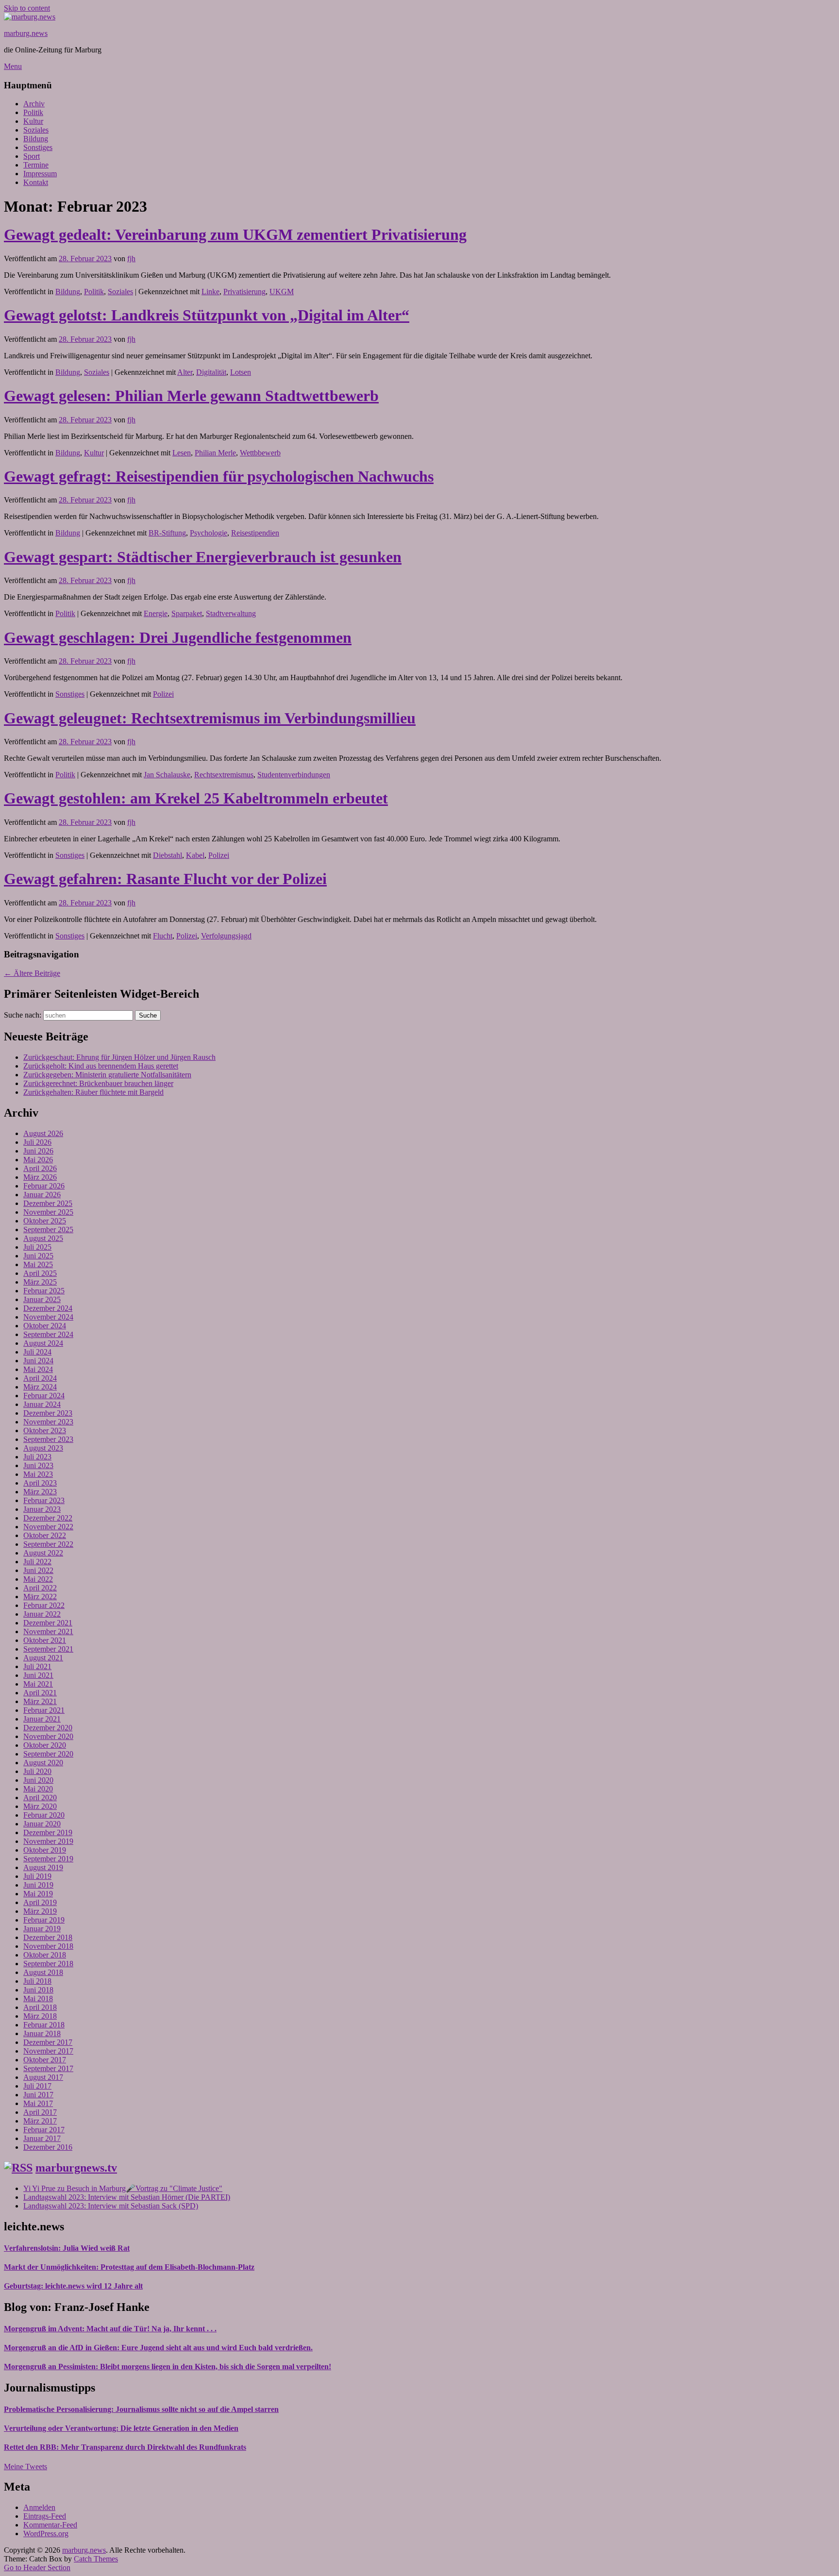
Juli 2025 (37, 1247)
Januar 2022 (42, 1614)
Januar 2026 (42, 1195)
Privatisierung (244, 292)
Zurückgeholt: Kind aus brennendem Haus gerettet (101, 1066)
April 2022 (40, 1588)
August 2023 (43, 1448)
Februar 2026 (44, 1186)
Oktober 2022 (45, 1535)
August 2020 (43, 1763)
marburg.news (26, 33)
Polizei (163, 694)
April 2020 (40, 1798)
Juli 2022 (37, 1562)
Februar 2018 (44, 2025)
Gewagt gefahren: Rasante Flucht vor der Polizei (165, 879)
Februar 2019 (44, 1920)
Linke (210, 292)
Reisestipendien (255, 533)
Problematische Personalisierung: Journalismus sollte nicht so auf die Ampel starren (141, 2409)
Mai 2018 (38, 1999)
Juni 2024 (38, 1361)
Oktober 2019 (45, 1850)
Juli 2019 (37, 1876)
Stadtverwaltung (231, 613)
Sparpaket (187, 613)
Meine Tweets (25, 2467)
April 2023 (40, 1483)
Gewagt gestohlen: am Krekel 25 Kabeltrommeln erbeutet (196, 798)
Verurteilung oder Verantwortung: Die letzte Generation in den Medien (121, 2428)
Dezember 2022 (48, 1518)
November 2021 (48, 1631)
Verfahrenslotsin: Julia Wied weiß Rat (67, 2248)
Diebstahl (168, 855)
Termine (36, 165)
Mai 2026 (38, 1160)
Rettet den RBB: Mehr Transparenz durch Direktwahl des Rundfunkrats (125, 2447)
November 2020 (48, 1736)
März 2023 (40, 1492)
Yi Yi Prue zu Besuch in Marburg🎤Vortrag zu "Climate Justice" (123, 2188)
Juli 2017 (37, 2086)
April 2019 (40, 1902)
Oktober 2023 (45, 1430)
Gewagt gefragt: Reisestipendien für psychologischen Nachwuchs (219, 476)
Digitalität (211, 372)
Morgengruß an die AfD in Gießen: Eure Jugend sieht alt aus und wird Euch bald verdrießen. (158, 2348)
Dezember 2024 (48, 1308)
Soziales (36, 130)
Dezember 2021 (48, 1623)
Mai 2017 (38, 2103)
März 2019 (40, 1911)
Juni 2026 (38, 1151)
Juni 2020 (38, 1780)
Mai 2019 (38, 1894)
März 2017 (40, 2121)
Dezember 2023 (48, 1413)
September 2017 (48, 2068)
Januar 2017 (42, 2138)
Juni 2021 (38, 1675)
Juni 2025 (38, 1256)
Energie (156, 613)
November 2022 (48, 1527)
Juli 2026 (37, 1142)
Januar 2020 (42, 1824)
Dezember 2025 (48, 1203)
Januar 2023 (42, 1509)
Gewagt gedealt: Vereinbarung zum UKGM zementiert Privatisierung (235, 234)
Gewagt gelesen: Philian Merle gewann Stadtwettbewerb (191, 396)
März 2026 (40, 1177)
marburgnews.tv (76, 2168)
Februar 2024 (44, 1396)
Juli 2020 (37, 1771)
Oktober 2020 (45, 1745)
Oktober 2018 (45, 1955)
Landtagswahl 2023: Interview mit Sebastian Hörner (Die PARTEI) (127, 2197)
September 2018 (48, 1964)
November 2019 (48, 1841)
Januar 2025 (42, 1299)
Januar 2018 (42, 2033)
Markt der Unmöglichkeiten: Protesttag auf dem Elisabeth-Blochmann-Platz (129, 2267)
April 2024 (40, 1378)
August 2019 (43, 1867)
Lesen (182, 453)
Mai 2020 (38, 1789)
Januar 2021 (42, 1719)
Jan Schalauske (167, 775)
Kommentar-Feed (50, 2525)
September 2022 (48, 1544)
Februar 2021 (44, 1710)
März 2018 (40, 2016)
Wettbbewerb (260, 453)
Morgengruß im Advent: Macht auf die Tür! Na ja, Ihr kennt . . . (110, 2329)
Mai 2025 (38, 1264)
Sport (32, 156)
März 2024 (40, 1387)
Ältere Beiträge (32, 973)
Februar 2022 (44, 1605)
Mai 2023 (38, 1474)
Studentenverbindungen (294, 775)
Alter (185, 372)
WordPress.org (46, 2534)
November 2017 (48, 2051)
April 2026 (40, 1168)
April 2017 (40, 2112)
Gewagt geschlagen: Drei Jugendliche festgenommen (178, 637)
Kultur (33, 121)
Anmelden (39, 2507)
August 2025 (43, 1238)
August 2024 (43, 1343)
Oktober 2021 (45, 1640)
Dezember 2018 (48, 1937)
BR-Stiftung (167, 533)
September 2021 (48, 1649)
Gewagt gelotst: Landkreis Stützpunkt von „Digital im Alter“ (207, 315)
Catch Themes (96, 2559)
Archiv (34, 104)
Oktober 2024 (45, 1326)
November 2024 (48, 1317)
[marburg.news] (30, 17)
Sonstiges (38, 147)
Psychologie (209, 533)
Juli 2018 (37, 1981)
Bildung (36, 139)
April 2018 (40, 2007)
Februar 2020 (44, 1815)
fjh (131, 259)
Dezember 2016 (48, 2147)
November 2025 (48, 1212)
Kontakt (36, 182)
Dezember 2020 (48, 1728)
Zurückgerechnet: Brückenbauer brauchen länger (98, 1083)
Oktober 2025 (45, 1221)
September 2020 (48, 1754)
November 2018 (48, 1946)
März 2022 (40, 1597)
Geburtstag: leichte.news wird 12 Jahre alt (73, 2286)
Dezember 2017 (48, 2042)
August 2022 (43, 1553)
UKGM (282, 292)
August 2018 (43, 1972)
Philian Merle (215, 453)
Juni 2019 (38, 1885)
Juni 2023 (38, 1465)
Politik (33, 112)
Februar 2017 (44, 2130)
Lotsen (241, 372)
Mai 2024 (38, 1369)
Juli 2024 (37, 1352)
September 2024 (48, 1334)
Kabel (195, 855)
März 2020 (40, 1806)
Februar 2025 (44, 1291)
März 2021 (40, 1701)
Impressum (40, 174)
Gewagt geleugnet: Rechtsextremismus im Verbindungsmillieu (210, 718)
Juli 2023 (37, 1457)
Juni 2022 (38, 1570)
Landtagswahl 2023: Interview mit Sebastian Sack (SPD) (111, 2206)
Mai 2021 (38, 1684)
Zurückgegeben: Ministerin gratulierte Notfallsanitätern (107, 1075)
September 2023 (48, 1439)
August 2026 (43, 1133)
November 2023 (48, 1422)
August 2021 (43, 1658)
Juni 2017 (38, 2095)
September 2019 (48, 1859)
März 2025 (40, 1282)
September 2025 (48, 1229)
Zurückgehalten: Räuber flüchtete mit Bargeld (93, 1092)
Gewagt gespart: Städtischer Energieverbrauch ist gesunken (203, 557)
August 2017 (43, 2077)
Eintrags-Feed (45, 2516)
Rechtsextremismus (224, 775)
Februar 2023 (44, 1500)
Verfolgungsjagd (226, 936)
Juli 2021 (37, 1666)
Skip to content (27, 8)
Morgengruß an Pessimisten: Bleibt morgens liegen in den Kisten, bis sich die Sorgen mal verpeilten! (168, 2367)
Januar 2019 (42, 1929)
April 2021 (40, 1693)
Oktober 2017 (45, 2060)
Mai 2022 (38, 1579)
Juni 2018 (38, 1990)
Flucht (163, 936)
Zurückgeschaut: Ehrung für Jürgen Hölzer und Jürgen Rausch (119, 1057)
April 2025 (40, 1273)
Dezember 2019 (48, 1832)
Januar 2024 (42, 1404)
